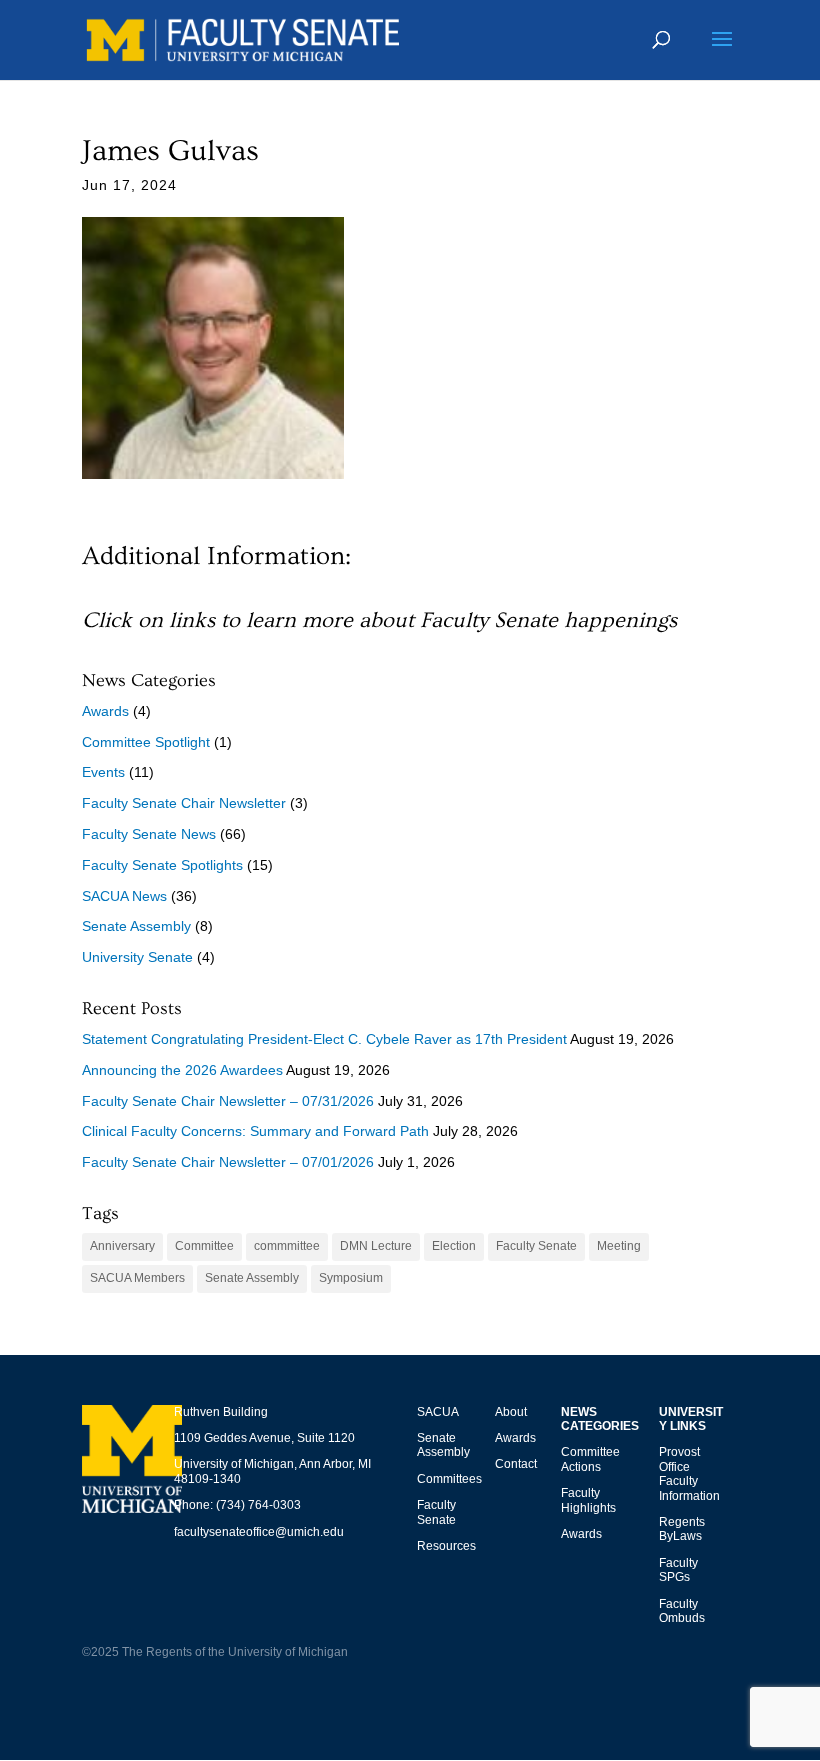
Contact (516, 1464)
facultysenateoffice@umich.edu (259, 1532)
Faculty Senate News (149, 834)
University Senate (137, 957)
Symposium (351, 1278)
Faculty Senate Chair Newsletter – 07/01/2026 (228, 1162)
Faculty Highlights (588, 1500)
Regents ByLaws (682, 1529)
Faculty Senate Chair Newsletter (184, 803)
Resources (446, 1546)
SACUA (438, 1412)
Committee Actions (590, 1459)
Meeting (619, 1246)
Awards (105, 711)
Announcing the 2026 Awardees (182, 1070)
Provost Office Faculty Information (689, 1473)
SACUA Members (137, 1278)
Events (103, 772)
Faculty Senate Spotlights (162, 865)
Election (454, 1246)
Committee (204, 1246)
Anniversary (122, 1246)
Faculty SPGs (678, 1570)
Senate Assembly (136, 926)
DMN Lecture (376, 1246)
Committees (449, 1479)
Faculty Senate (536, 1246)
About (511, 1412)
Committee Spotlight (146, 742)
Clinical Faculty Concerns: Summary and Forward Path (255, 1131)
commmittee (287, 1246)
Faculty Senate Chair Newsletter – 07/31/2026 (228, 1101)
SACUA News (124, 896)
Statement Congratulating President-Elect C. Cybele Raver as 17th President (324, 1039)
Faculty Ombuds (682, 1611)
